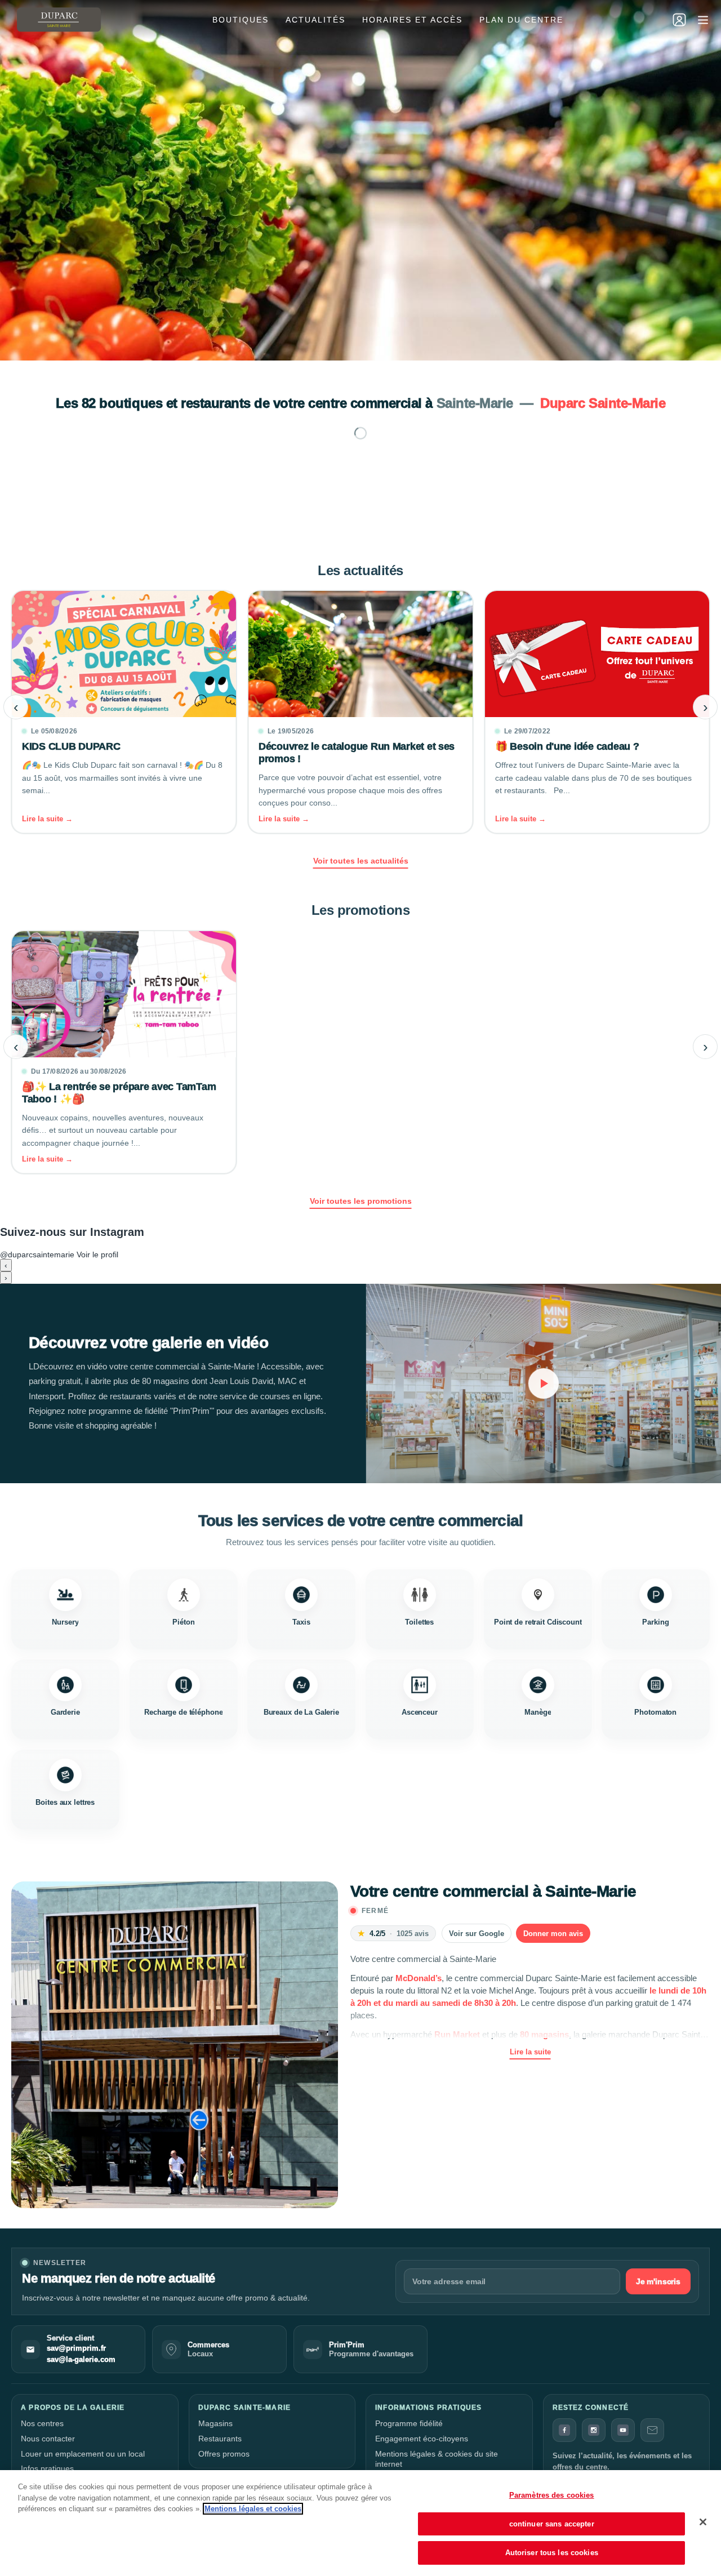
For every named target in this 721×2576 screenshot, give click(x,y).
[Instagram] (594, 2430)
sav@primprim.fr (76, 2348)
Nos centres (42, 2423)
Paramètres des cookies (552, 2495)
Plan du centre (521, 20)
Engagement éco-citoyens (422, 2439)
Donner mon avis (553, 1934)
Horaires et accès (412, 20)
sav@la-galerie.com (81, 2360)
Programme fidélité (409, 2423)
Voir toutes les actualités (361, 861)
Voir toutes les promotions (361, 1201)
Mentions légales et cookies (253, 2509)
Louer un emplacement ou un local (83, 2454)
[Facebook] (564, 2430)
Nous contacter (48, 2439)
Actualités (315, 20)
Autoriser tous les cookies (552, 2553)
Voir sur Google (477, 1934)
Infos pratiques (47, 2468)
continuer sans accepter (552, 2524)
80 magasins (544, 2034)
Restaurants (220, 2439)
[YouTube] (623, 2430)
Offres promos (224, 2454)
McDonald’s (419, 1978)
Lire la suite (530, 2052)
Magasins (215, 2423)
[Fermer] (703, 2522)
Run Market (457, 2034)
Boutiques (241, 20)
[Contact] (652, 2430)
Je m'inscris (658, 2281)
